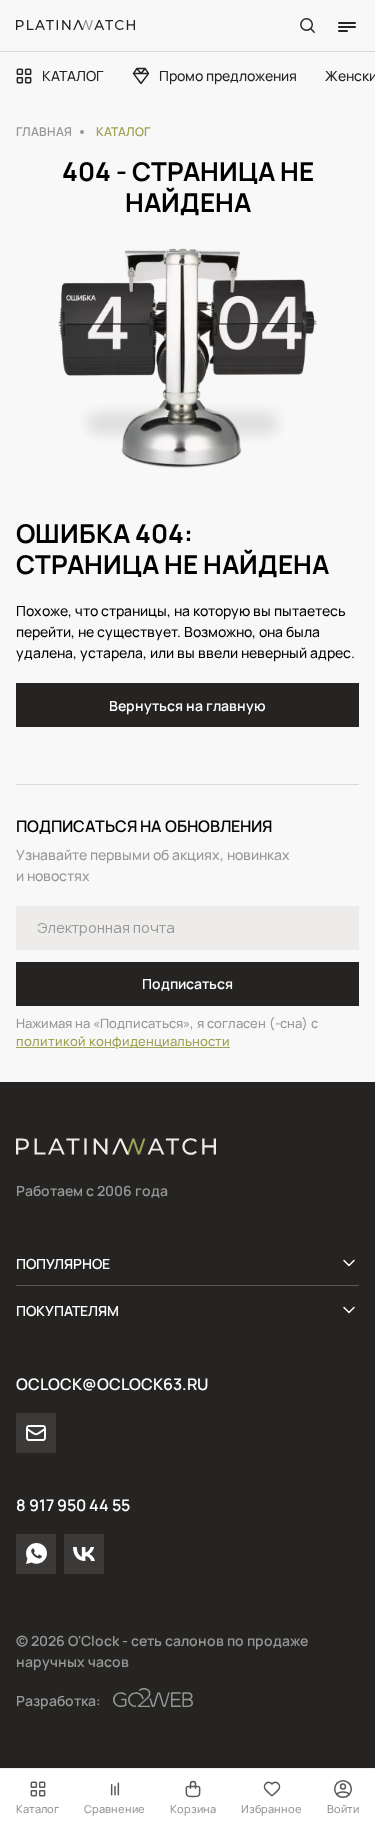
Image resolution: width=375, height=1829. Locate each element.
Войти (343, 1808)
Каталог (37, 1808)
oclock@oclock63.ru (112, 1384)
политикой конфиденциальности (123, 1041)
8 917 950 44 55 (73, 1505)
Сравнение (114, 1808)
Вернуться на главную (187, 705)
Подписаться (187, 983)
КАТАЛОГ (72, 75)
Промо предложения (228, 75)
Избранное (271, 1808)
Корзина (193, 1808)
